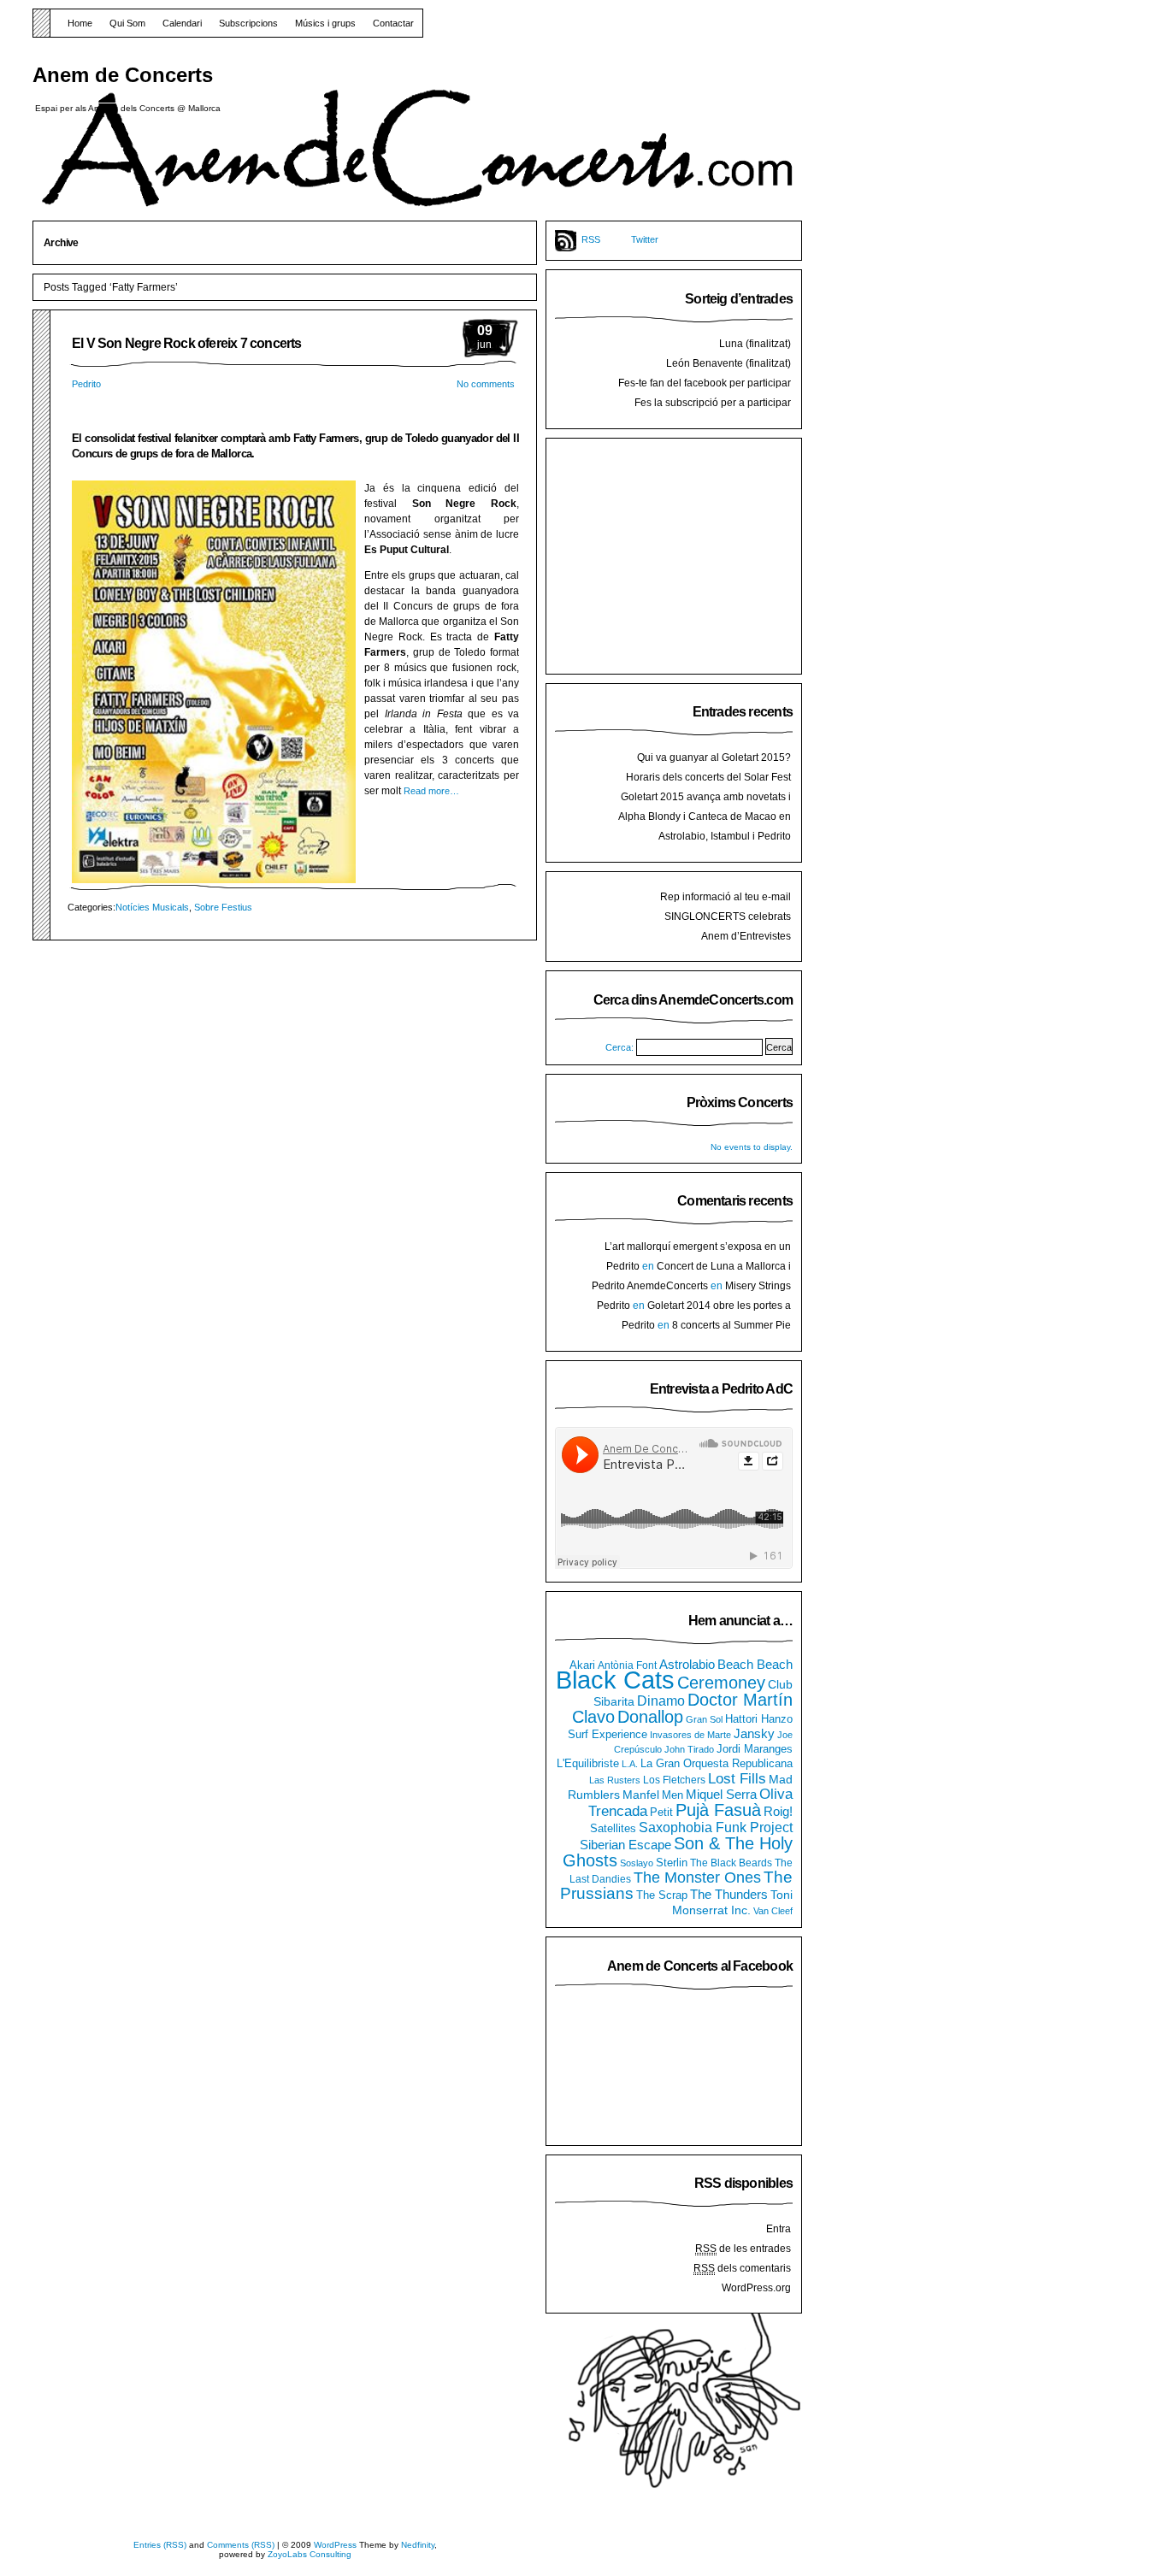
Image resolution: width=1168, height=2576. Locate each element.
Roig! (778, 1811)
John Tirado (689, 1749)
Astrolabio (687, 1664)
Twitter (645, 239)
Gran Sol (704, 1719)
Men (672, 1795)
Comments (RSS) (241, 2545)
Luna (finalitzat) (755, 344)
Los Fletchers (674, 1780)
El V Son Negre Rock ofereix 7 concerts (187, 343)
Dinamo (661, 1701)
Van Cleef (773, 1911)
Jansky (754, 1734)
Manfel (641, 1795)
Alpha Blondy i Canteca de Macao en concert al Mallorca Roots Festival (705, 823)
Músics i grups (325, 23)
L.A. (630, 1764)
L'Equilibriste (588, 1764)
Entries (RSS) (160, 2545)
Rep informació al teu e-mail (726, 897)
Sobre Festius (223, 907)
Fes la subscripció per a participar (713, 403)
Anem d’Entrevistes (746, 936)
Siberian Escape (625, 1845)
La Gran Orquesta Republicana (717, 1763)
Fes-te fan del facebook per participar (705, 383)
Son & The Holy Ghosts (678, 1852)
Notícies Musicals (152, 907)
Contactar (393, 23)
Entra (779, 2229)
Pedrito (86, 384)
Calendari (182, 23)
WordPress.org (756, 2288)
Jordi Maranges (755, 1749)
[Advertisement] (683, 554)
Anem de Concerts (123, 75)
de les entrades (743, 2249)
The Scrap (662, 1895)
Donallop (650, 1717)
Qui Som (127, 23)
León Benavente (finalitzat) (729, 363)
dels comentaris (742, 2268)
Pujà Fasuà (718, 1810)
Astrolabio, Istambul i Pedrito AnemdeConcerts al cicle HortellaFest (703, 843)
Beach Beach (755, 1664)
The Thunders (729, 1894)
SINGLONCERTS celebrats (728, 917)
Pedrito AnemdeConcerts (650, 1286)
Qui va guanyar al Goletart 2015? (714, 757)
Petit (661, 1812)
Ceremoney (721, 1682)
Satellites (613, 1829)
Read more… (431, 791)
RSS (591, 239)
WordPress (335, 2545)
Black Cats (615, 1680)
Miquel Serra (721, 1794)
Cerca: (619, 1047)
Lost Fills (737, 1778)
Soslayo (637, 1863)
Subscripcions (248, 23)
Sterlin (672, 1863)
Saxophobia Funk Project (716, 1827)
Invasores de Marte (690, 1735)
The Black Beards (731, 1863)
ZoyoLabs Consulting (310, 2554)
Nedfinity (418, 2545)
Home (80, 23)
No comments (486, 384)
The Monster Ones (697, 1877)
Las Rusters (615, 1780)
